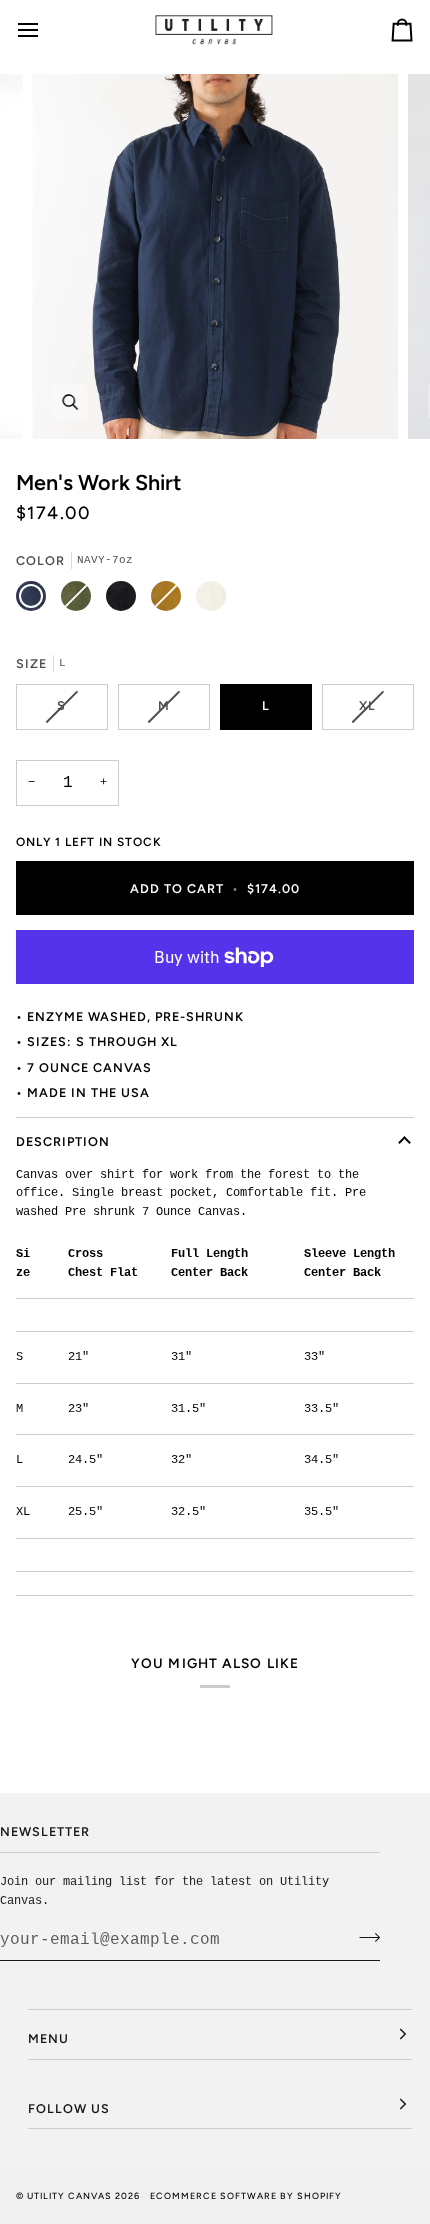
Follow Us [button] (69, 2108)
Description (63, 1141)
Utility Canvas (69, 2195)
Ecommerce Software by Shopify (246, 2195)
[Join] (363, 1937)
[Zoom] (69, 401)
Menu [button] (48, 2038)
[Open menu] (46, 29)
